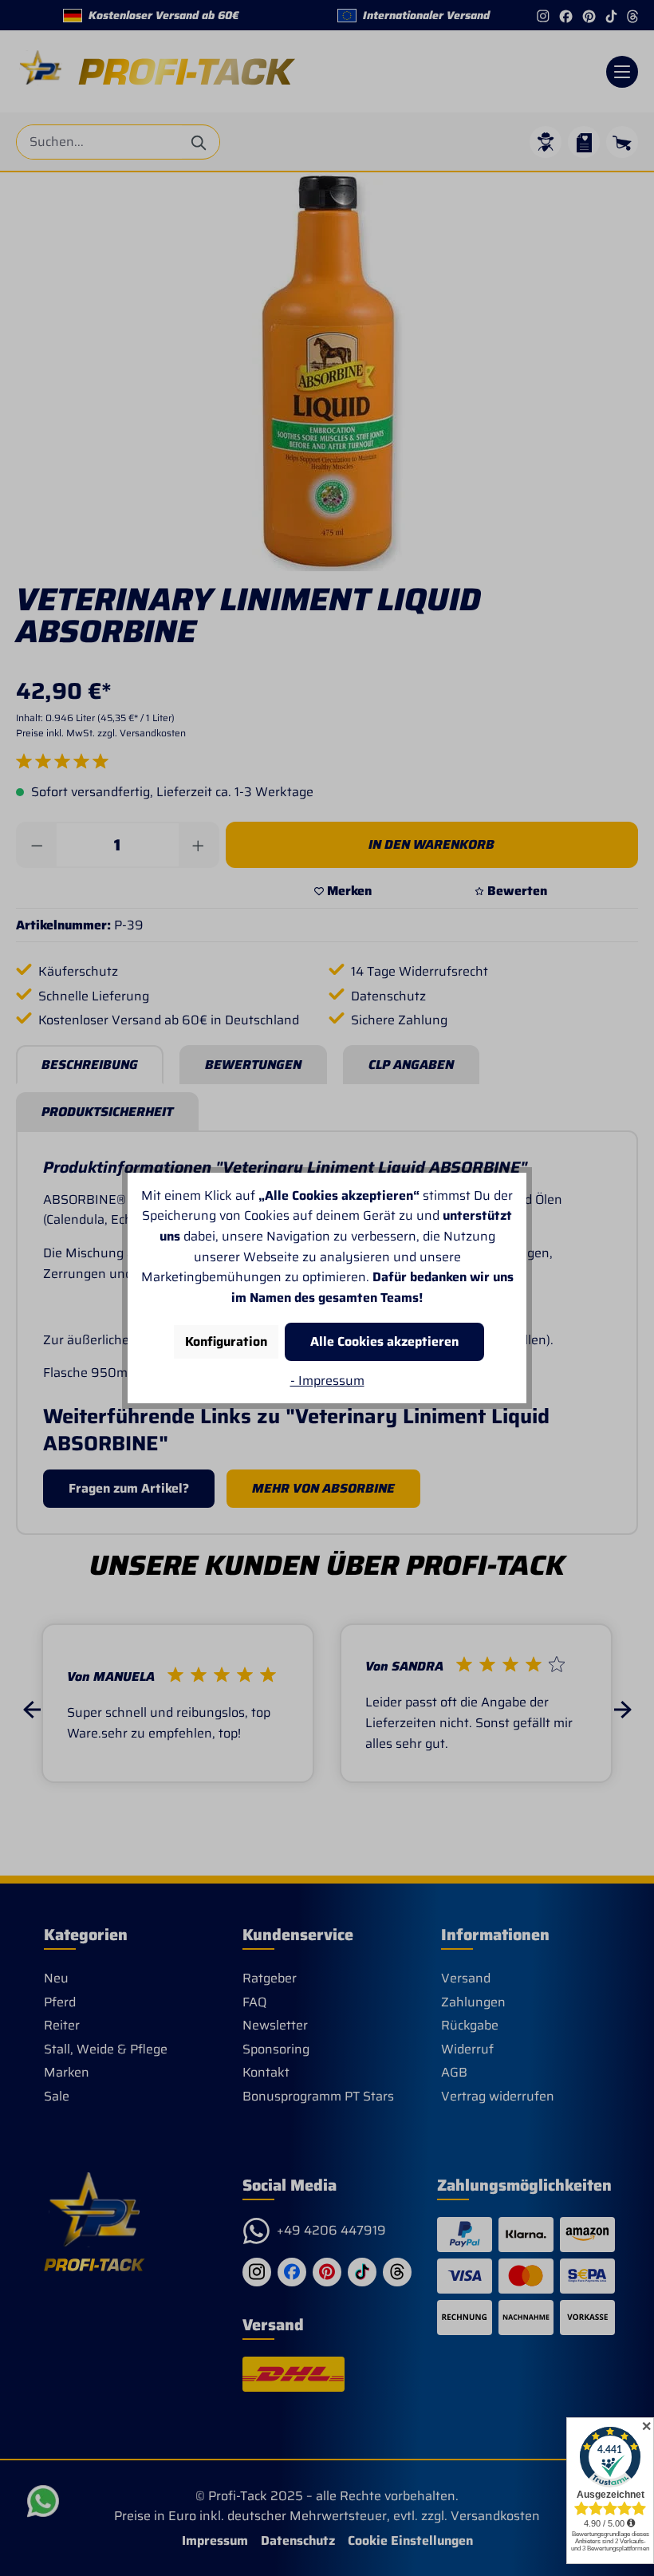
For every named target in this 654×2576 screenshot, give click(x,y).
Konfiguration (226, 1341)
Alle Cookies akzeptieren (384, 1341)
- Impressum (327, 1381)
